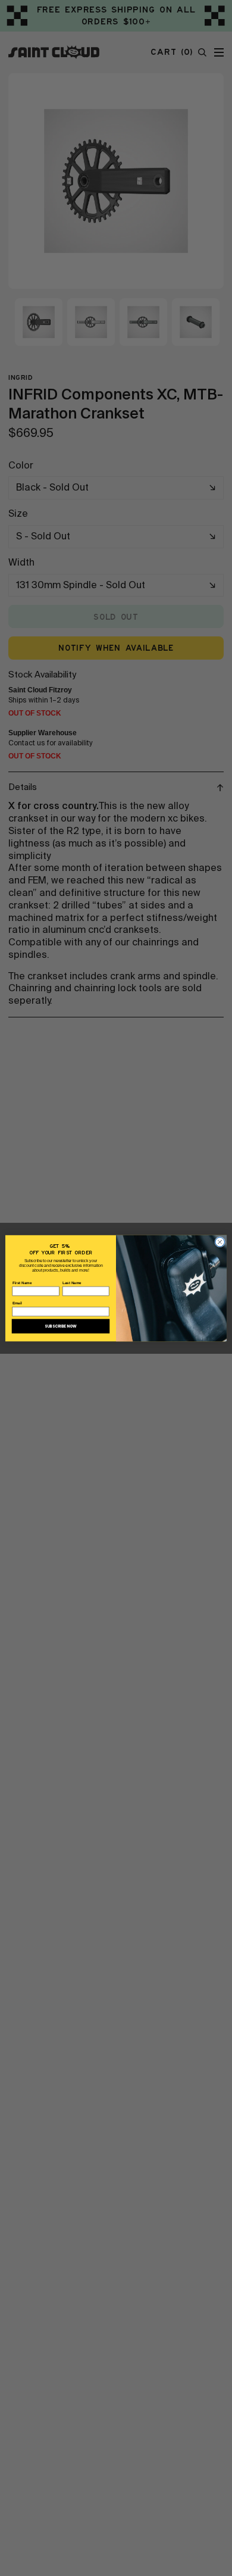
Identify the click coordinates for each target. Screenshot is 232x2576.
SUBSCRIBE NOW (61, 1326)
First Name (22, 1283)
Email (18, 1303)
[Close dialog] (220, 1242)
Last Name (72, 1283)
